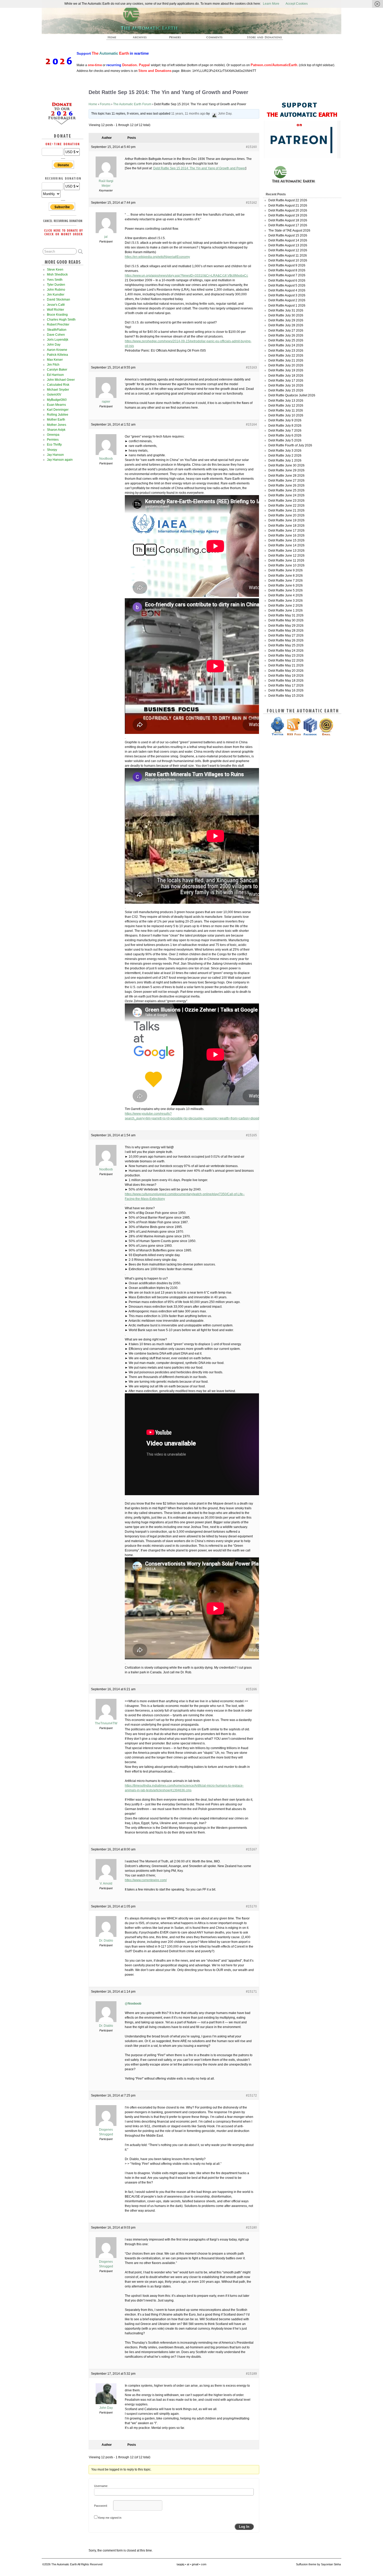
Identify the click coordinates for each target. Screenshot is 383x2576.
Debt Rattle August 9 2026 (287, 265)
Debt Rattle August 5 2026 (287, 285)
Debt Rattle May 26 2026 (286, 640)
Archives (142, 39)
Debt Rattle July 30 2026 (286, 315)
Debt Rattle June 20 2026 (286, 515)
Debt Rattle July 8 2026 (285, 426)
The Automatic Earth (115, 39)
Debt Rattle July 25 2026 (286, 340)
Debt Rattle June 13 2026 (286, 551)
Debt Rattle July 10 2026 (286, 415)
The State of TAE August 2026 (289, 230)
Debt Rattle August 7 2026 (287, 275)
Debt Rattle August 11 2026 (288, 255)
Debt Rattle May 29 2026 (286, 626)
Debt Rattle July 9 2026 (285, 420)
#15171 (251, 1992)
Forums (105, 104)
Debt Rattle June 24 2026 (286, 495)
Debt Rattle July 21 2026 (286, 360)
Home (93, 104)
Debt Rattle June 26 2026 (286, 485)
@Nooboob (133, 2004)
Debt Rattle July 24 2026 (286, 345)
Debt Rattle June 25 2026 (286, 490)
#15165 (251, 1135)
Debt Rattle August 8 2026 (287, 270)
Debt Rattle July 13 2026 (286, 401)
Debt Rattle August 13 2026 (288, 245)
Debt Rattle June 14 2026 (286, 545)
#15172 (251, 2095)
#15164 (251, 425)
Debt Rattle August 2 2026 (287, 300)
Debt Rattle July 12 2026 (286, 406)
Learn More (271, 4)
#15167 (251, 1849)
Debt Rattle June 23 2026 (286, 501)
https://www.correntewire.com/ (146, 1880)
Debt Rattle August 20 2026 (288, 210)
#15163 (251, 367)
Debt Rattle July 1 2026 (285, 460)
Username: (101, 2486)
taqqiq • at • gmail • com (191, 2564)
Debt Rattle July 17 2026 (286, 381)
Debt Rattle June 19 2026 (286, 520)
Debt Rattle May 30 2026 (286, 620)
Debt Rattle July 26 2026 (286, 335)
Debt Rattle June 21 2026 (286, 510)
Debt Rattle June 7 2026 (286, 581)
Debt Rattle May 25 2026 (286, 645)
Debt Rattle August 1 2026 (287, 305)
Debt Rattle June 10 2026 (286, 565)
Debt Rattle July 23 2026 (286, 351)
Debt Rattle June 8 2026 (286, 576)
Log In (244, 2527)
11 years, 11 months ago (188, 114)
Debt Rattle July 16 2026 (286, 385)
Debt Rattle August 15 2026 (288, 235)
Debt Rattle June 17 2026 (286, 531)
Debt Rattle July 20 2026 (286, 365)
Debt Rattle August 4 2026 (287, 290)
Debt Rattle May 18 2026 (286, 681)
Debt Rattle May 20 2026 (286, 671)
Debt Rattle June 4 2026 (286, 595)
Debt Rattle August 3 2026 (287, 295)
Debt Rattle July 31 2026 (286, 310)
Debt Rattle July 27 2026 (286, 330)
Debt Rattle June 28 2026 (286, 476)
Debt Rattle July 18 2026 (286, 376)
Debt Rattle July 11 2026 (286, 410)
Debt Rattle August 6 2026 (287, 280)
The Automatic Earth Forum (132, 104)
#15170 (251, 1906)
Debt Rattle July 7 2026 (285, 431)
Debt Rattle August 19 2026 (288, 215)
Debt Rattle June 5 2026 (286, 590)
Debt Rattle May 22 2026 (286, 660)
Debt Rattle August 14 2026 (288, 240)
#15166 (251, 1689)
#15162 (251, 203)
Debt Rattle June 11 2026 (286, 560)
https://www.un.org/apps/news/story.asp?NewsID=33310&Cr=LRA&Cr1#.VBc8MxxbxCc (186, 276)
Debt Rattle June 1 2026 (286, 610)
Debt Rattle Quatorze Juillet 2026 (292, 395)
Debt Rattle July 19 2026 (286, 370)
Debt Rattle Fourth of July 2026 (290, 445)
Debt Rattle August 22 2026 (288, 200)
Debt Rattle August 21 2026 (288, 205)
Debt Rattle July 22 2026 (286, 355)
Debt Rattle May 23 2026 (286, 656)
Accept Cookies (297, 4)
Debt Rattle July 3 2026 (285, 451)
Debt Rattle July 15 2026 (286, 390)
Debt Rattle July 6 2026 (285, 435)
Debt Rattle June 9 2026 (286, 570)
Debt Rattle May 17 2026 (286, 685)
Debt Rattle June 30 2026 (286, 465)
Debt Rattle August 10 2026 (288, 260)
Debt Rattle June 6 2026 (286, 585)
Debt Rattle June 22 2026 (286, 506)
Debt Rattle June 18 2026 (286, 526)
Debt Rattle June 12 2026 (286, 556)
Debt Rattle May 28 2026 (286, 631)
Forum (215, 39)
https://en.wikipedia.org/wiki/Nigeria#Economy (157, 257)
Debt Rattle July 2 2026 (285, 456)
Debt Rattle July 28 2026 (286, 325)
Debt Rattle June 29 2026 (286, 470)
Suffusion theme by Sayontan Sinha (318, 2564)
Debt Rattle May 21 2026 (286, 665)
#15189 (251, 2374)
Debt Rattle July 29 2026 (286, 320)
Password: (101, 2506)
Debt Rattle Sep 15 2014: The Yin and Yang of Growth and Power (199, 168)
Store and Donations (258, 39)
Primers (177, 39)
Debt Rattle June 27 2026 (286, 481)
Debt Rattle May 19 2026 (286, 676)
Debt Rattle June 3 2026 (286, 601)
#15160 (251, 147)
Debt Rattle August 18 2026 (288, 220)
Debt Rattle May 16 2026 (286, 690)
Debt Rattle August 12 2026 (288, 250)
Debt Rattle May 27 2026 (286, 635)
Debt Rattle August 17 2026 (288, 225)
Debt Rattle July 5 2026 (285, 440)
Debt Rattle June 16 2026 (286, 535)
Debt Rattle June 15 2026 (286, 540)
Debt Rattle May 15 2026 (286, 696)
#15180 (251, 2228)
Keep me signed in (110, 2518)
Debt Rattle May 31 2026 (286, 615)
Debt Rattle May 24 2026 (286, 651)
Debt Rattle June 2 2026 (286, 606)
